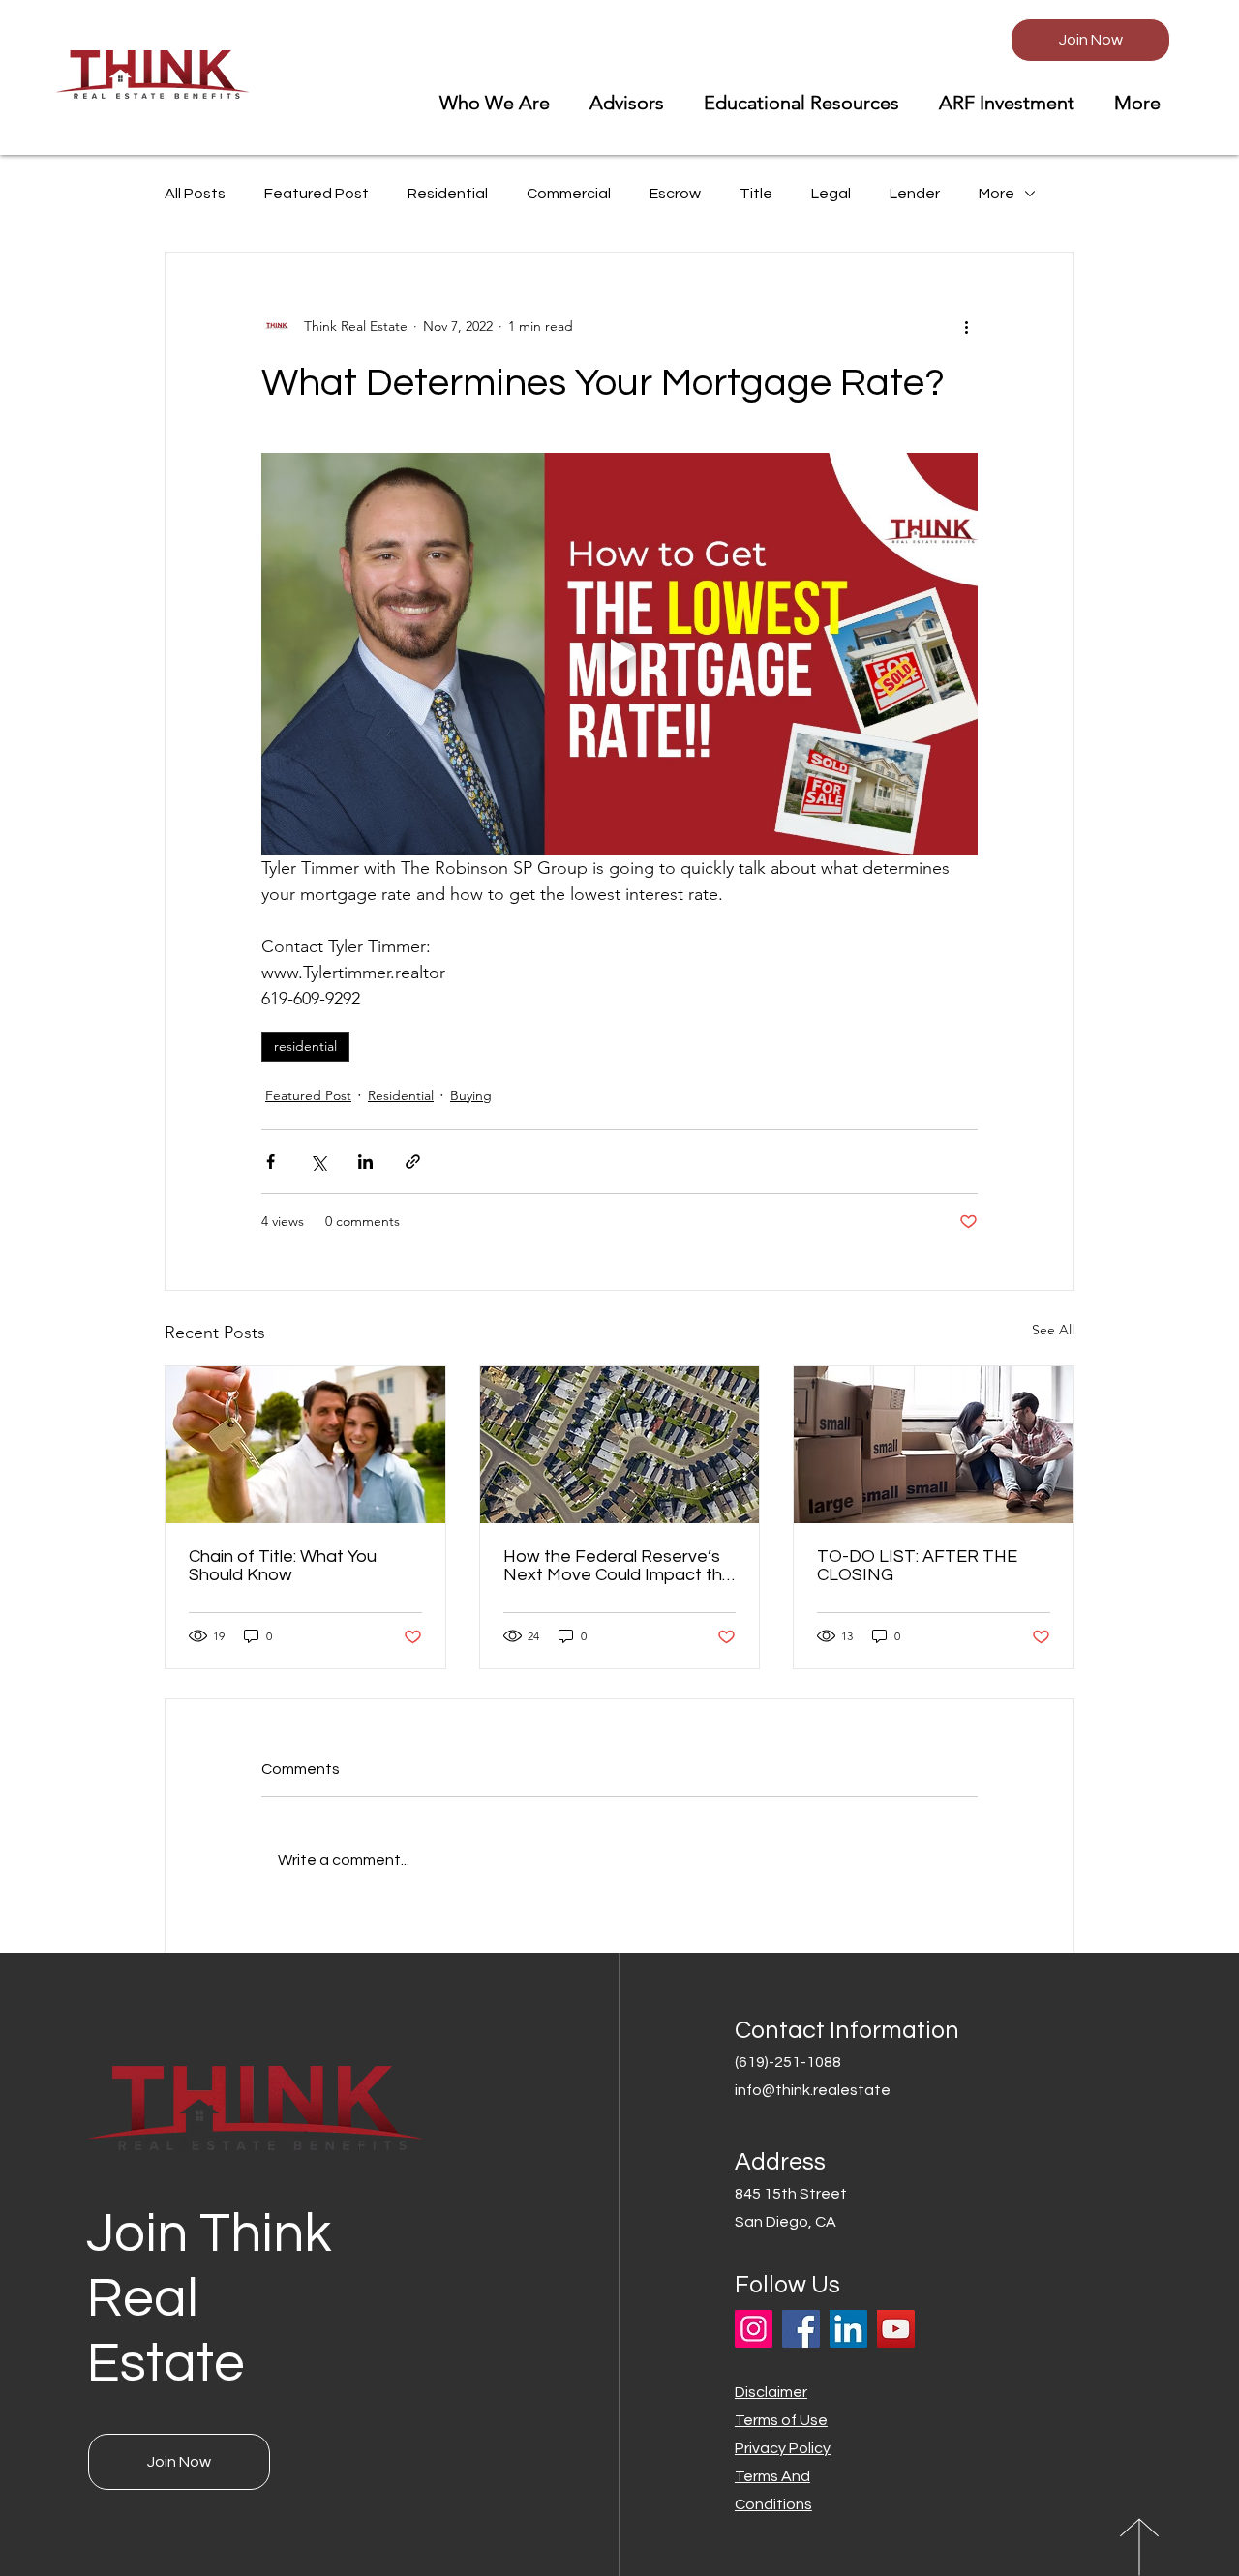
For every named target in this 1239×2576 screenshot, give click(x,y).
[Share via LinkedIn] (365, 1162)
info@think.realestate (813, 2090)
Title (756, 194)
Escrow (675, 194)
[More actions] (966, 326)
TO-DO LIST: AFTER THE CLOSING (917, 1566)
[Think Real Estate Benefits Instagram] (754, 2329)
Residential (448, 194)
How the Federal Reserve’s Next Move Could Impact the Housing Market (618, 1566)
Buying (471, 1095)
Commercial (569, 194)
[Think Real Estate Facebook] (801, 2329)
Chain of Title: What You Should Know (283, 1566)
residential (305, 1046)
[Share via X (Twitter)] (318, 1162)
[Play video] (619, 654)
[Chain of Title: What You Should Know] (305, 1445)
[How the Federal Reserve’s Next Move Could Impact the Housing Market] (620, 1445)
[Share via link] (413, 1162)
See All (1053, 1330)
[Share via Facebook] (271, 1162)
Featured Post (317, 194)
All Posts (195, 194)
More (997, 194)
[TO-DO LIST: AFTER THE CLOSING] (934, 1445)
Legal (831, 194)
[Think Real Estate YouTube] (896, 2329)
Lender (915, 194)
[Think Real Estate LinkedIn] (848, 2329)
